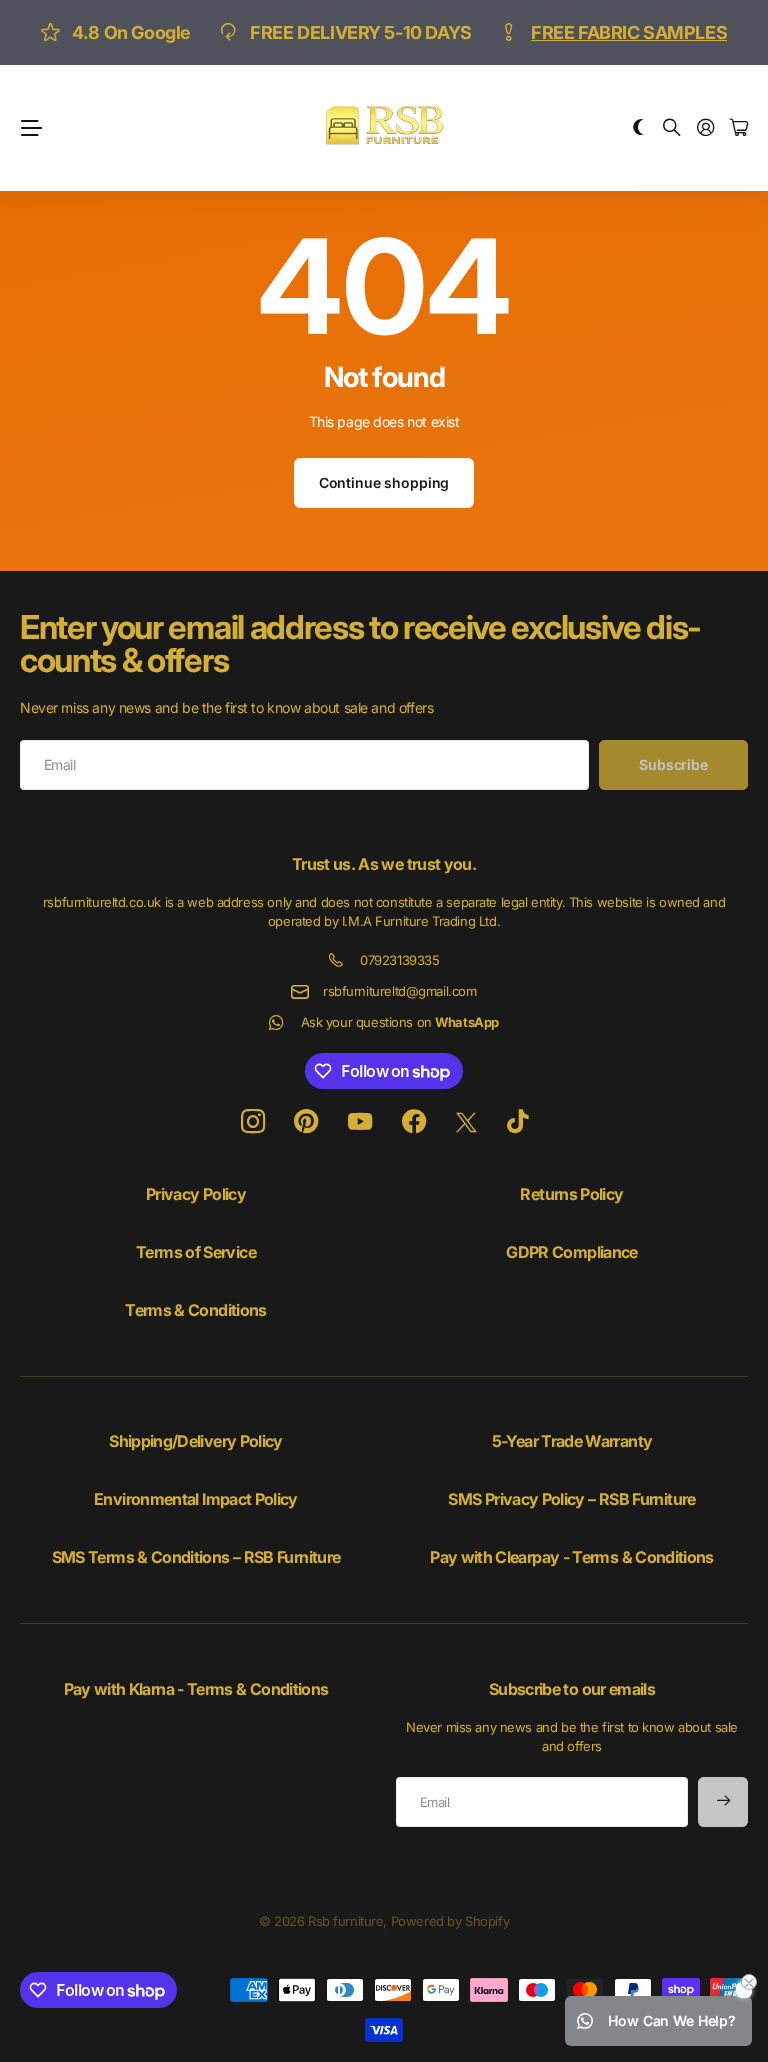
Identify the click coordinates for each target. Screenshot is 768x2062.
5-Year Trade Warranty (572, 1441)
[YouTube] (360, 1122)
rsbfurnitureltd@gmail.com (400, 991)
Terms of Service (196, 1252)
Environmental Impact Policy (196, 1499)
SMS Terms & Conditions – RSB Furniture (196, 1557)
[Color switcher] (639, 128)
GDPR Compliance (571, 1252)
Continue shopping (384, 482)
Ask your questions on (400, 1022)
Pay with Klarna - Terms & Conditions (196, 1689)
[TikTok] (517, 1122)
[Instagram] (253, 1122)
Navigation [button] (31, 128)
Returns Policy (571, 1194)
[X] (466, 1123)
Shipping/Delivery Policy (196, 1441)
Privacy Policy (196, 1194)
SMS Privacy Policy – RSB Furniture (571, 1499)
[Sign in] (706, 128)
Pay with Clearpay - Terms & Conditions (572, 1557)
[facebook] (414, 1122)
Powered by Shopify (450, 1921)
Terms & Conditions (195, 1310)
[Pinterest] (306, 1122)
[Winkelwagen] (739, 128)
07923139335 (399, 960)
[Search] (672, 128)
